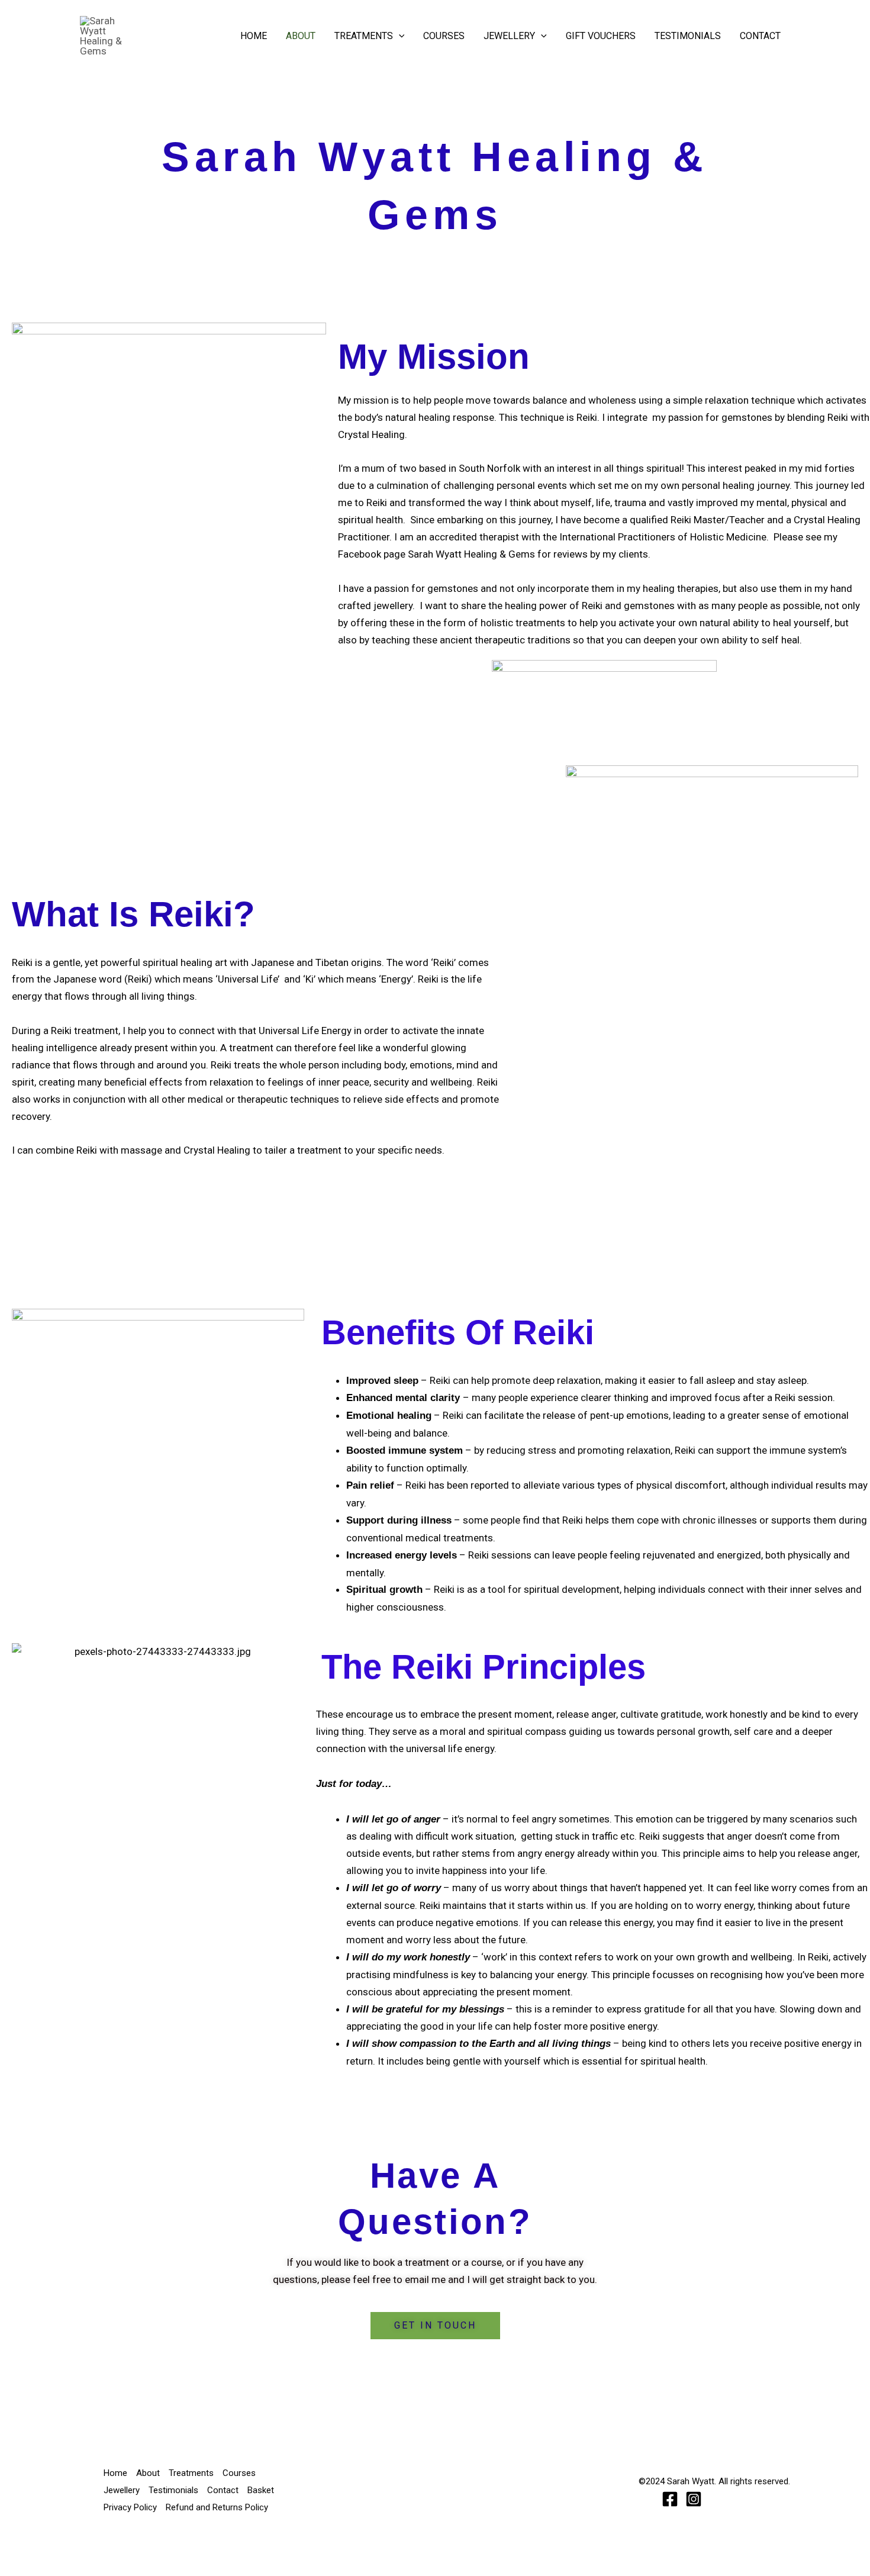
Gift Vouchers (601, 36)
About (301, 36)
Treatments (364, 36)
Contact (760, 36)
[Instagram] (694, 2499)
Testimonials (688, 36)
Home (254, 36)
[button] (399, 36)
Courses (444, 36)
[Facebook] (670, 2499)
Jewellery (509, 36)
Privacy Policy (130, 2507)
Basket (261, 2490)
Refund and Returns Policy (217, 2507)
